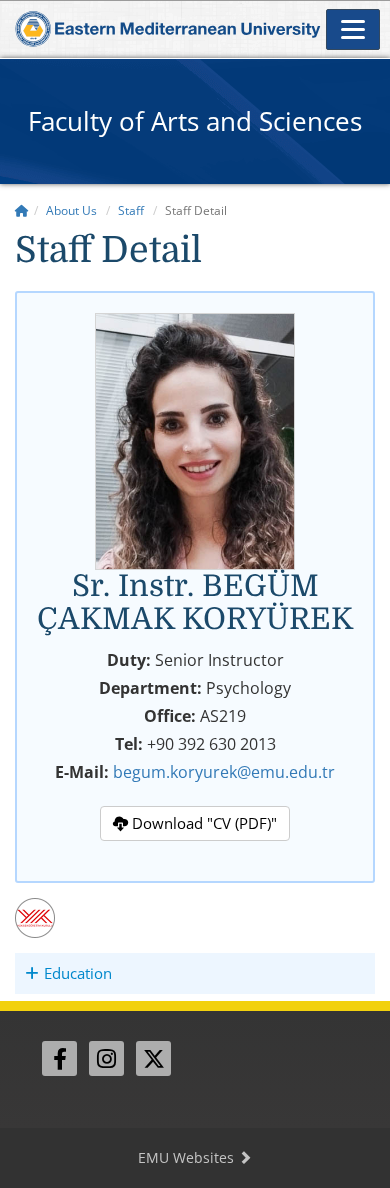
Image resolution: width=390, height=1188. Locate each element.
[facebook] (59, 1058)
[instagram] (106, 1058)
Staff (131, 210)
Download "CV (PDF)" (202, 823)
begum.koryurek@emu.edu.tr (224, 772)
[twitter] (153, 1058)
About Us (71, 210)
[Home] (22, 210)
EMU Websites (188, 1157)
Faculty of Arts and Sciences (195, 121)
